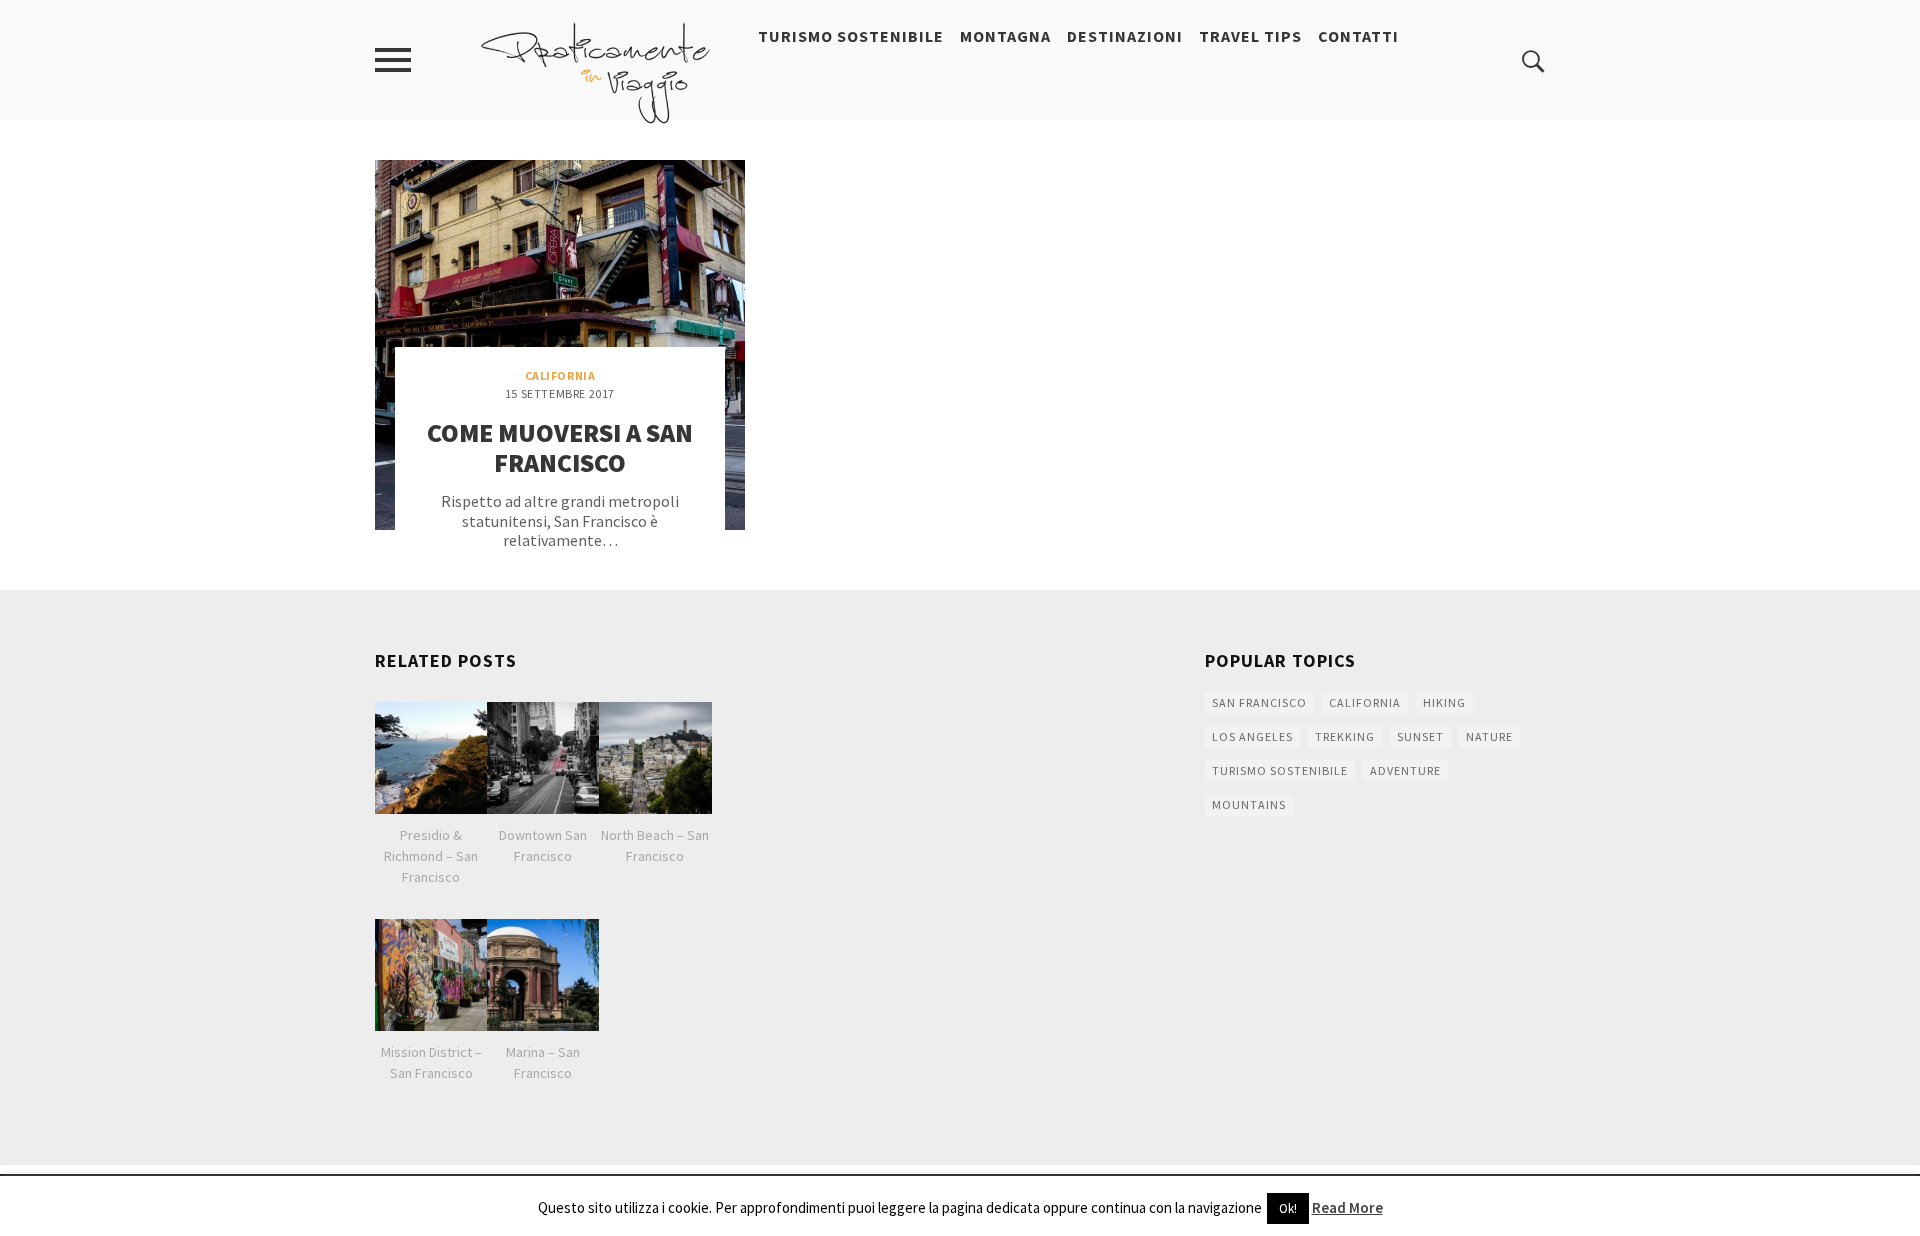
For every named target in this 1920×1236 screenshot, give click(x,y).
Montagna (1005, 36)
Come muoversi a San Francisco (560, 447)
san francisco (1259, 702)
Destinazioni (1125, 36)
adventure (1405, 770)
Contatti (1358, 36)
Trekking (1345, 736)
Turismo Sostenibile (851, 36)
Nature (1489, 736)
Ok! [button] (1288, 1208)
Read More (1347, 1207)
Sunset (1420, 736)
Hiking (1444, 702)
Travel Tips (1250, 36)
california (1365, 702)
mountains (1249, 804)
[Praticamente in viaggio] (596, 71)
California (560, 375)
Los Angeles (1252, 736)
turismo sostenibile (1280, 770)
